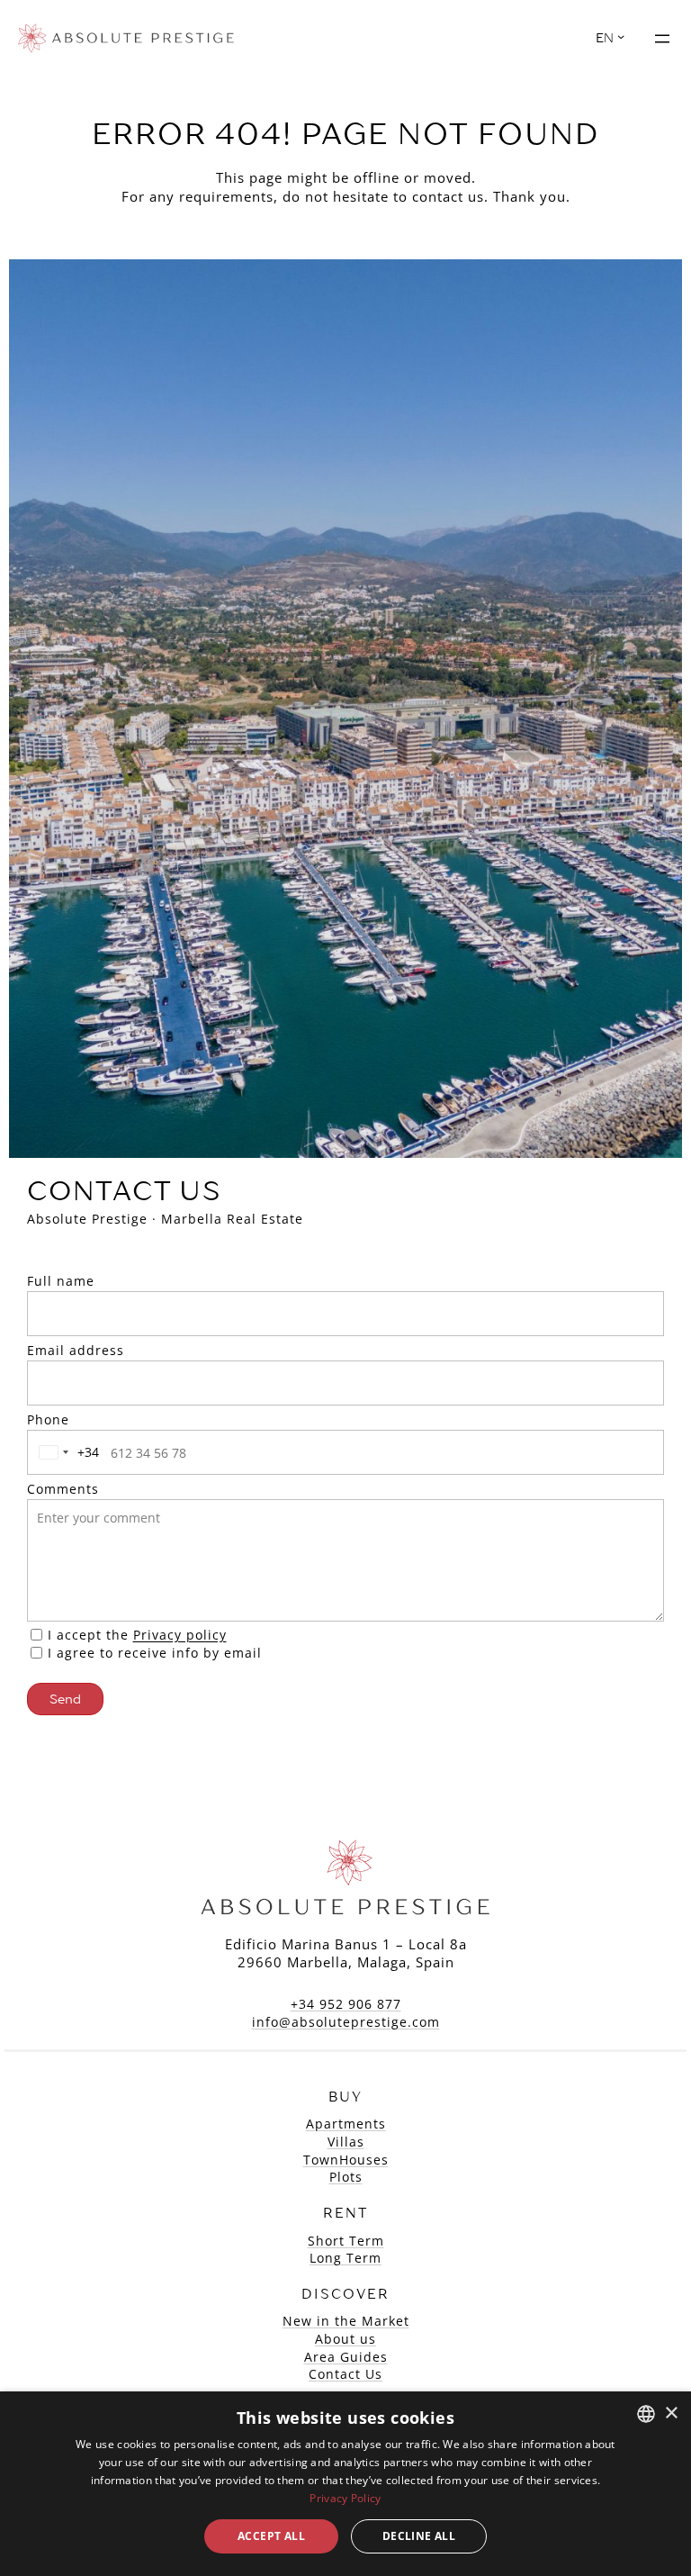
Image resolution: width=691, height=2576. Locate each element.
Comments (63, 1489)
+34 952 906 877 (346, 2004)
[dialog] (345, 2484)
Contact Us (345, 2374)
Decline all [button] (419, 2536)
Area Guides (346, 2357)
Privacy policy (180, 1635)
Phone (48, 1419)
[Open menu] (662, 39)
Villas (346, 2142)
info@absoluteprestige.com (346, 2022)
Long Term (345, 2258)
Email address (76, 1350)
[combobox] (66, 1452)
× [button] (671, 2413)
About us (345, 2339)
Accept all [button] (271, 2536)
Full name (61, 1281)
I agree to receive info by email (155, 1653)
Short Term (346, 2241)
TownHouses (346, 2160)
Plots (346, 2177)
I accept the (137, 1635)
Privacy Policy (345, 2498)
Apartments (346, 2124)
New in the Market (346, 2321)
